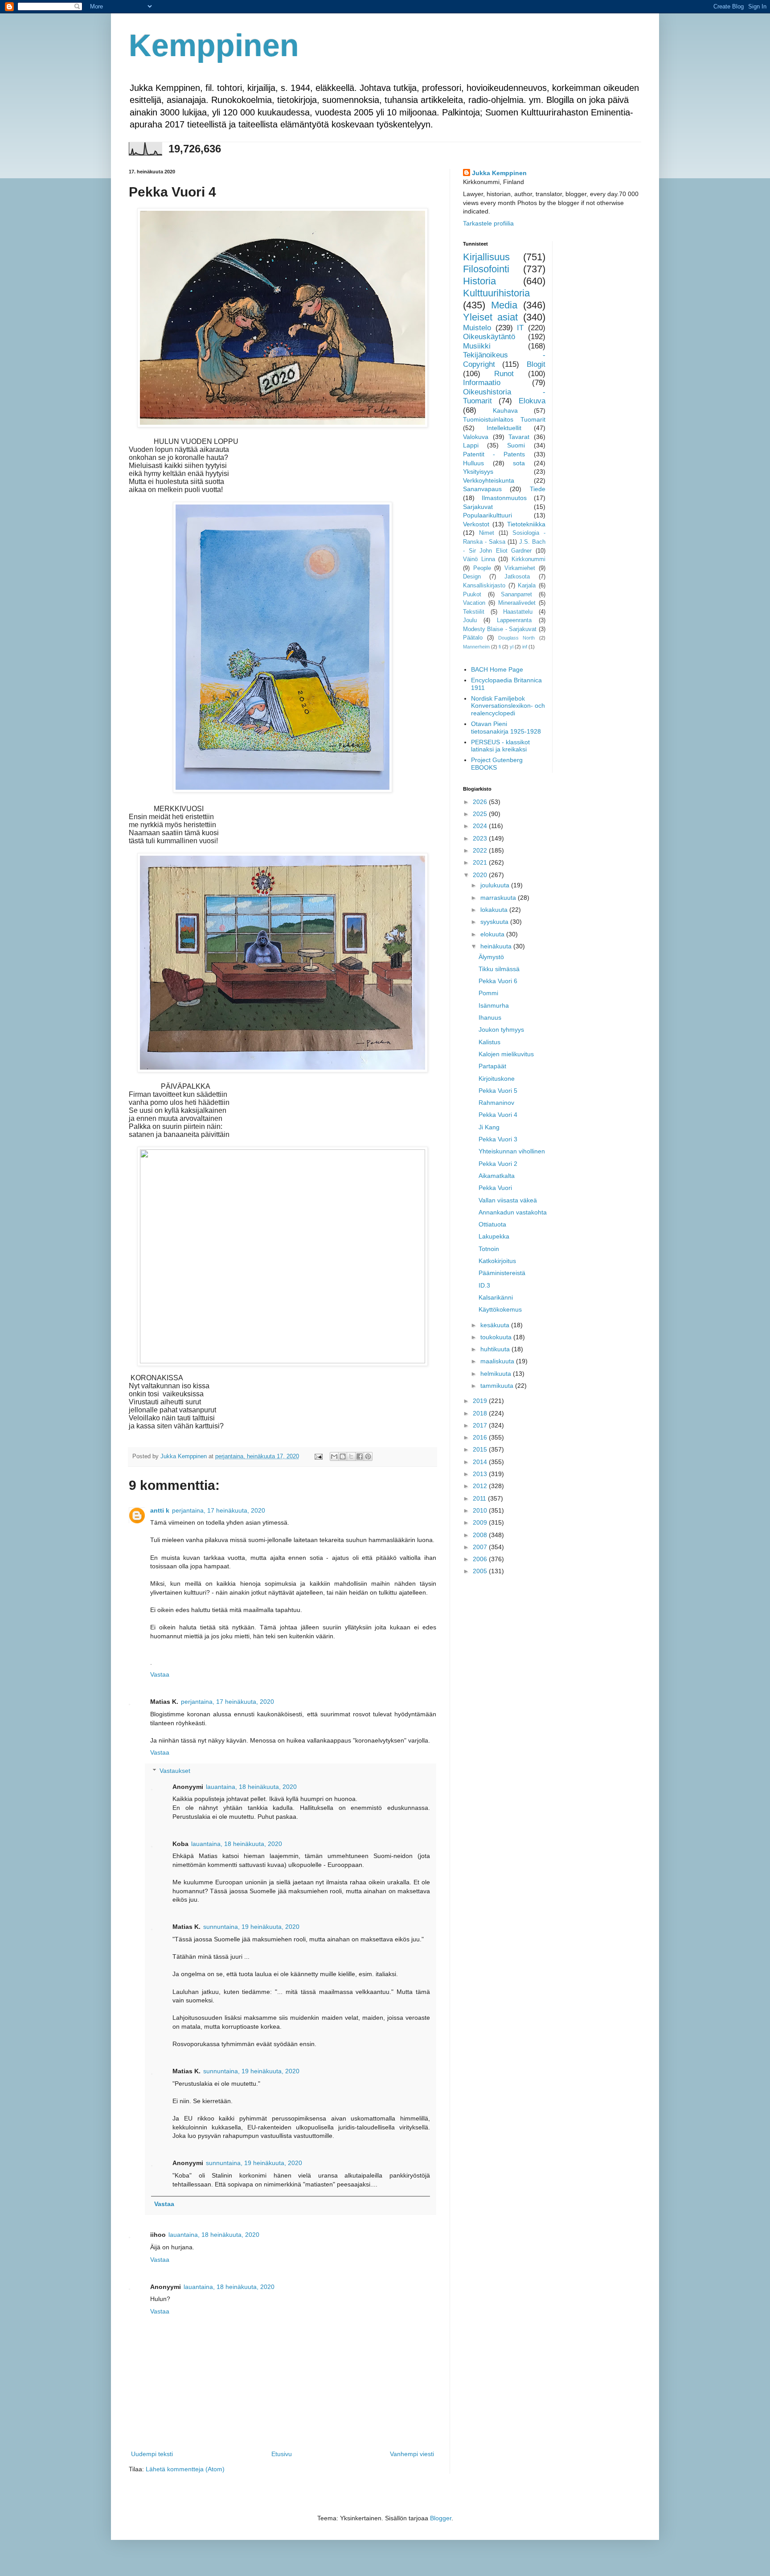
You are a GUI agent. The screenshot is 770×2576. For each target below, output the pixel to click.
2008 (481, 1535)
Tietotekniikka (526, 524)
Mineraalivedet (517, 603)
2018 (481, 1413)
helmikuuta (497, 1374)
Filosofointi (486, 269)
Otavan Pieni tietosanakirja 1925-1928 (506, 728)
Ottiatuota (492, 1224)
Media (504, 305)
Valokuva (476, 437)
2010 (481, 1510)
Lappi (471, 445)
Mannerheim (476, 647)
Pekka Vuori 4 (498, 1115)
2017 (481, 1425)
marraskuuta (499, 898)
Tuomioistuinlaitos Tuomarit (504, 419)
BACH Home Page (497, 669)
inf (525, 647)
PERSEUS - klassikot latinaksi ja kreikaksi (500, 746)
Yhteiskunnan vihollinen (512, 1151)
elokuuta (493, 934)
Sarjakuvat (478, 507)
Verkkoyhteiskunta (489, 480)
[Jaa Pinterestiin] (368, 1456)
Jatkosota (517, 577)
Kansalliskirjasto (484, 586)
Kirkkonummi (528, 559)
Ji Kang (489, 1127)
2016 (481, 1437)
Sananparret (516, 595)
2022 (481, 850)
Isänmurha (494, 1005)
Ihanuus (490, 1017)
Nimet (487, 533)
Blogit (536, 364)
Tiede (538, 489)
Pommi (488, 993)
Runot (504, 374)
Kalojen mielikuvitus (506, 1054)
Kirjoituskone (497, 1079)
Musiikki (477, 346)
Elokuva (532, 401)
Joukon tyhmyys (501, 1030)
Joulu (470, 620)
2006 (481, 1559)
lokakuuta (495, 910)
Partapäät (492, 1066)
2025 (481, 814)
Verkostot (476, 524)
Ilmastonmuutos (504, 498)
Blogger (441, 2518)
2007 (481, 1547)
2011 (480, 1498)
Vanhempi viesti (412, 2454)
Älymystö (491, 957)
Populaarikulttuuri (487, 515)
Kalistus (489, 1042)
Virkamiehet (520, 568)
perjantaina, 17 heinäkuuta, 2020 (219, 1510)
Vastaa (160, 1674)
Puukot (472, 595)
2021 (481, 862)
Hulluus (473, 463)
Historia (479, 281)
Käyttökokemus (500, 1309)
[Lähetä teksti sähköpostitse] (318, 1456)
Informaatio (482, 383)
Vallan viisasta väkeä (508, 1200)
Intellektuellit (504, 428)
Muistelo (477, 328)
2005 (481, 1571)
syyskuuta (495, 922)
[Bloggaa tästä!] (343, 1456)
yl (512, 647)
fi (500, 647)
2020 (481, 875)
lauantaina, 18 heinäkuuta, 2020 (251, 1787)
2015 (481, 1449)
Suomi (516, 445)
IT (520, 328)
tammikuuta (498, 1386)
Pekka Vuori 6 (498, 981)
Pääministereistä (502, 1273)
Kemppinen (214, 45)
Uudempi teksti (152, 2454)
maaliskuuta (498, 1361)
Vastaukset (175, 1771)
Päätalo (473, 638)
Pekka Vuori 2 (498, 1164)
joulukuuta (496, 885)
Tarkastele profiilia (488, 223)
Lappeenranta (514, 620)
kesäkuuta (496, 1325)
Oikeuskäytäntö (489, 337)
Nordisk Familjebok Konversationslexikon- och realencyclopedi (508, 706)
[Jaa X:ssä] (351, 1456)
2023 (481, 838)
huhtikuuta (496, 1349)
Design (472, 577)
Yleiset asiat (490, 317)
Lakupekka (494, 1236)
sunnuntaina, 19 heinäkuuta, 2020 (251, 1927)
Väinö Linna (479, 559)
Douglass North (516, 638)
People (482, 568)
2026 (481, 802)
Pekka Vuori (495, 1188)
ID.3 (484, 1285)
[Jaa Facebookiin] (360, 1456)
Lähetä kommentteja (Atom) (185, 2469)
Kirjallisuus (486, 257)
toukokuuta (497, 1337)
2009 (481, 1522)
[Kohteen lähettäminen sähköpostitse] (334, 1456)
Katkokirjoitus (497, 1261)
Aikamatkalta (497, 1176)
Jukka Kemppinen (499, 173)
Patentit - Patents (494, 454)
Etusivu (282, 2454)
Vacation (474, 603)
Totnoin (489, 1249)
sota (519, 463)
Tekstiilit (474, 612)
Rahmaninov (496, 1103)
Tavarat (519, 437)
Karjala (527, 586)
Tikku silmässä (499, 969)
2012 (481, 1486)
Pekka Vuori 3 (498, 1139)
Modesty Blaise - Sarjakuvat (500, 629)
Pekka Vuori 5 (498, 1091)
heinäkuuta (497, 946)
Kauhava (505, 410)
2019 (481, 1401)
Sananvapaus (482, 489)
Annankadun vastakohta (513, 1212)
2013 (481, 1474)
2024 (481, 826)
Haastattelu (518, 612)
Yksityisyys (478, 472)
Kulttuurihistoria (496, 293)
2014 (481, 1462)
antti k (160, 1510)
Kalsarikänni (496, 1297)
